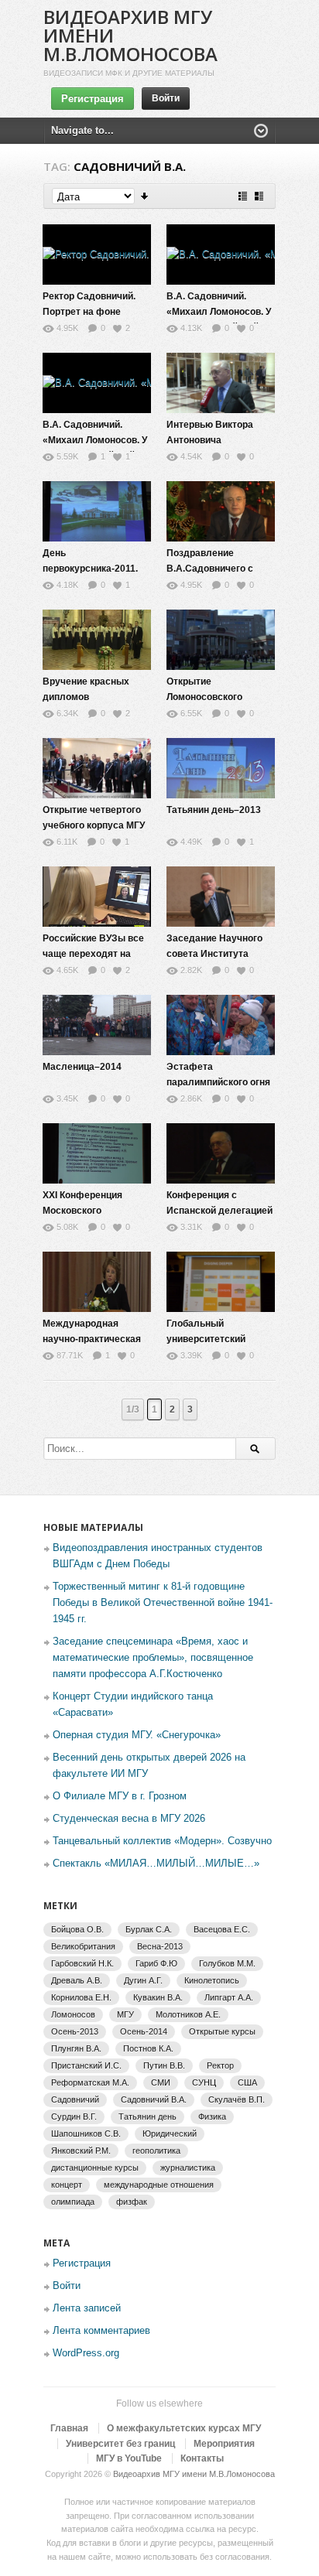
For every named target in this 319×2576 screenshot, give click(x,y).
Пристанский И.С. (86, 2065)
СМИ (161, 2082)
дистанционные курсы (95, 2168)
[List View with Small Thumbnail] (243, 196)
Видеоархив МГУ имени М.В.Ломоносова (194, 2474)
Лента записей (87, 2308)
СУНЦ (204, 2082)
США (247, 2082)
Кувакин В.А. (158, 1997)
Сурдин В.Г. (74, 2116)
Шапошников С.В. (86, 2134)
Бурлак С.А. (149, 1929)
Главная (69, 2428)
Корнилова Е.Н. (81, 1997)
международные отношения (159, 2185)
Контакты (202, 2458)
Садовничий (75, 2099)
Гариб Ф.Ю (156, 1963)
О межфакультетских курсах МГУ (184, 2428)
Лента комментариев (101, 2330)
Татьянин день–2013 (214, 810)
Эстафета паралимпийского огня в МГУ (218, 1082)
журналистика (188, 2168)
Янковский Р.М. (81, 2151)
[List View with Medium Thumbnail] (259, 196)
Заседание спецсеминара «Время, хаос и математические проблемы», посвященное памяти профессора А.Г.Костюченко (153, 1657)
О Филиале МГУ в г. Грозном (120, 1796)
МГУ (125, 2014)
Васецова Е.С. (222, 1929)
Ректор (220, 2065)
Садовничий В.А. (154, 2099)
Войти (166, 98)
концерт (67, 2185)
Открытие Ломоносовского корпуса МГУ (204, 697)
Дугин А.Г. (143, 1980)
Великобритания (83, 1946)
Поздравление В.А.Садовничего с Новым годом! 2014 (211, 569)
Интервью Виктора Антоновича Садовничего (210, 440)
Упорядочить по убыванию (145, 196)
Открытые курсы (222, 2031)
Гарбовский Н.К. (82, 1963)
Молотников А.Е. (188, 2014)
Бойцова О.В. (77, 1929)
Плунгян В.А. (76, 2048)
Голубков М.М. (227, 1963)
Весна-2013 (160, 1946)
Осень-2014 (144, 2031)
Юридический (170, 2134)
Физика (212, 2116)
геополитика (156, 2151)
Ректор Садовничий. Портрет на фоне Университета (89, 312)
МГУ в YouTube (129, 2458)
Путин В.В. (164, 2065)
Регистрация (93, 99)
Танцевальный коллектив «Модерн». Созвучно (162, 1841)
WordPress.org (86, 2353)
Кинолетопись (212, 1980)
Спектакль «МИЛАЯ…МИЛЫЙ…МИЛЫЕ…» (156, 1863)
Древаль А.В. (77, 1980)
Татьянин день (147, 2116)
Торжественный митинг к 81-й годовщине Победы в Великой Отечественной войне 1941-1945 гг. (163, 1602)
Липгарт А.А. (229, 1997)
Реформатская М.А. (90, 2082)
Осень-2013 (75, 2031)
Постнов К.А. (148, 2048)
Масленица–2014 (82, 1067)
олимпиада (73, 2202)
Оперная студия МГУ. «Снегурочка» (137, 1735)
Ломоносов (73, 2014)
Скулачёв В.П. (237, 2099)
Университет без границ (120, 2444)
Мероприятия (224, 2444)
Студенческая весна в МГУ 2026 (129, 1818)
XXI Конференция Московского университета (82, 1211)
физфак (132, 2202)
